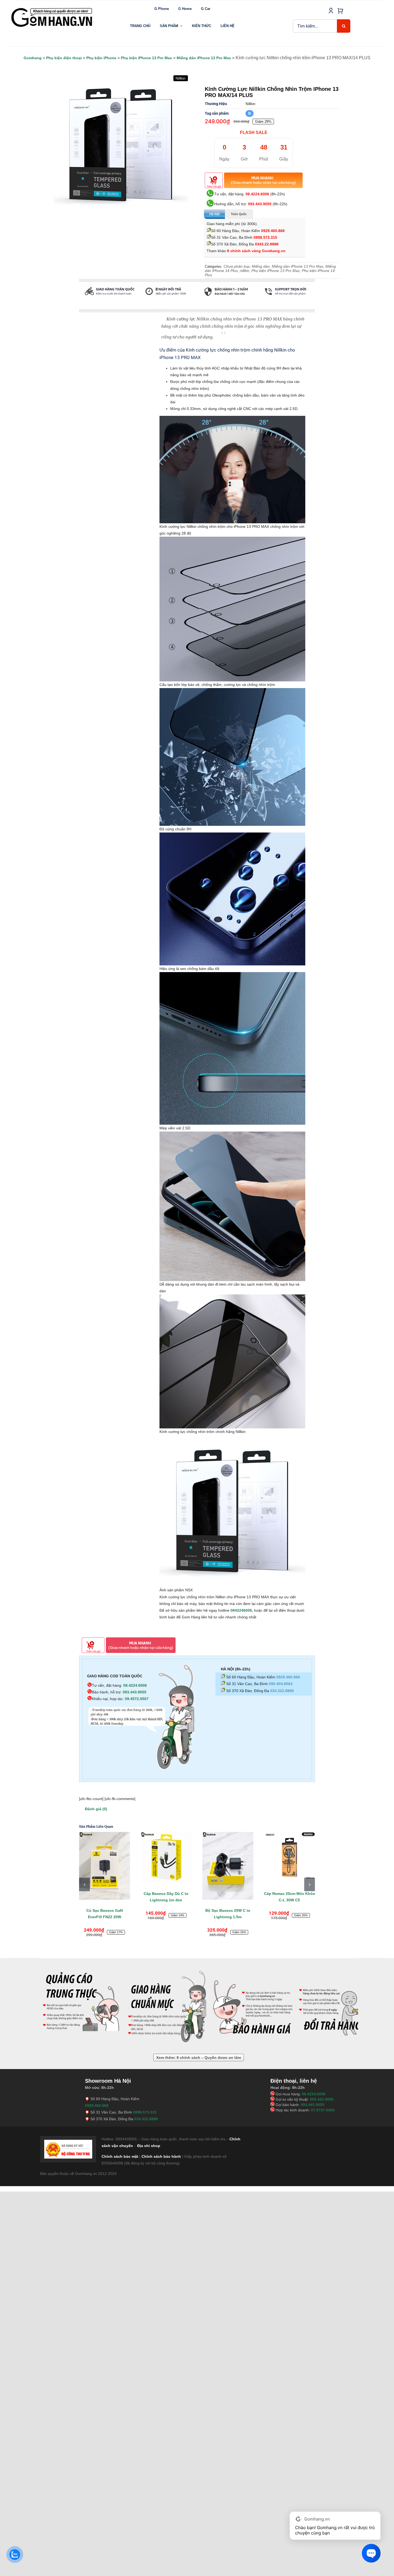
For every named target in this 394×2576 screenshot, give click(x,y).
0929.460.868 (273, 231)
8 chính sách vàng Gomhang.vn (256, 251)
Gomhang (33, 58)
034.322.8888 (282, 1691)
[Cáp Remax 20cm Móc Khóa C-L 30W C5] (206, 1857)
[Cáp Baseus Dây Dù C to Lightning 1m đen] (83, 1857)
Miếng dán (261, 266)
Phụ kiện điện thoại (64, 58)
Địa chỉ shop (149, 2146)
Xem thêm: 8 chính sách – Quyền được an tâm (199, 2058)
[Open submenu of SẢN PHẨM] (181, 26)
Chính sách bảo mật (120, 2156)
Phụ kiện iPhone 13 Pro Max (146, 58)
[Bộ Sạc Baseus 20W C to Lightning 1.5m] (144, 1866)
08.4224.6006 (257, 194)
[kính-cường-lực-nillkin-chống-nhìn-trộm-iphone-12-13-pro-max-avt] (121, 145)
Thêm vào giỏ (214, 186)
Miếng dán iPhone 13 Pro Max (204, 58)
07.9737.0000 (323, 2110)
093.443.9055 (260, 204)
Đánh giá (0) (96, 1809)
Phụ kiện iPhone (101, 58)
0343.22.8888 (267, 244)
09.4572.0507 (137, 1699)
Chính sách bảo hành (161, 2156)
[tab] (79, 307)
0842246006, (242, 1610)
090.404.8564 (281, 1684)
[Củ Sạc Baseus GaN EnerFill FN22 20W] (267, 1866)
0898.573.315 (265, 237)
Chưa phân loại (237, 266)
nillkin (245, 271)
